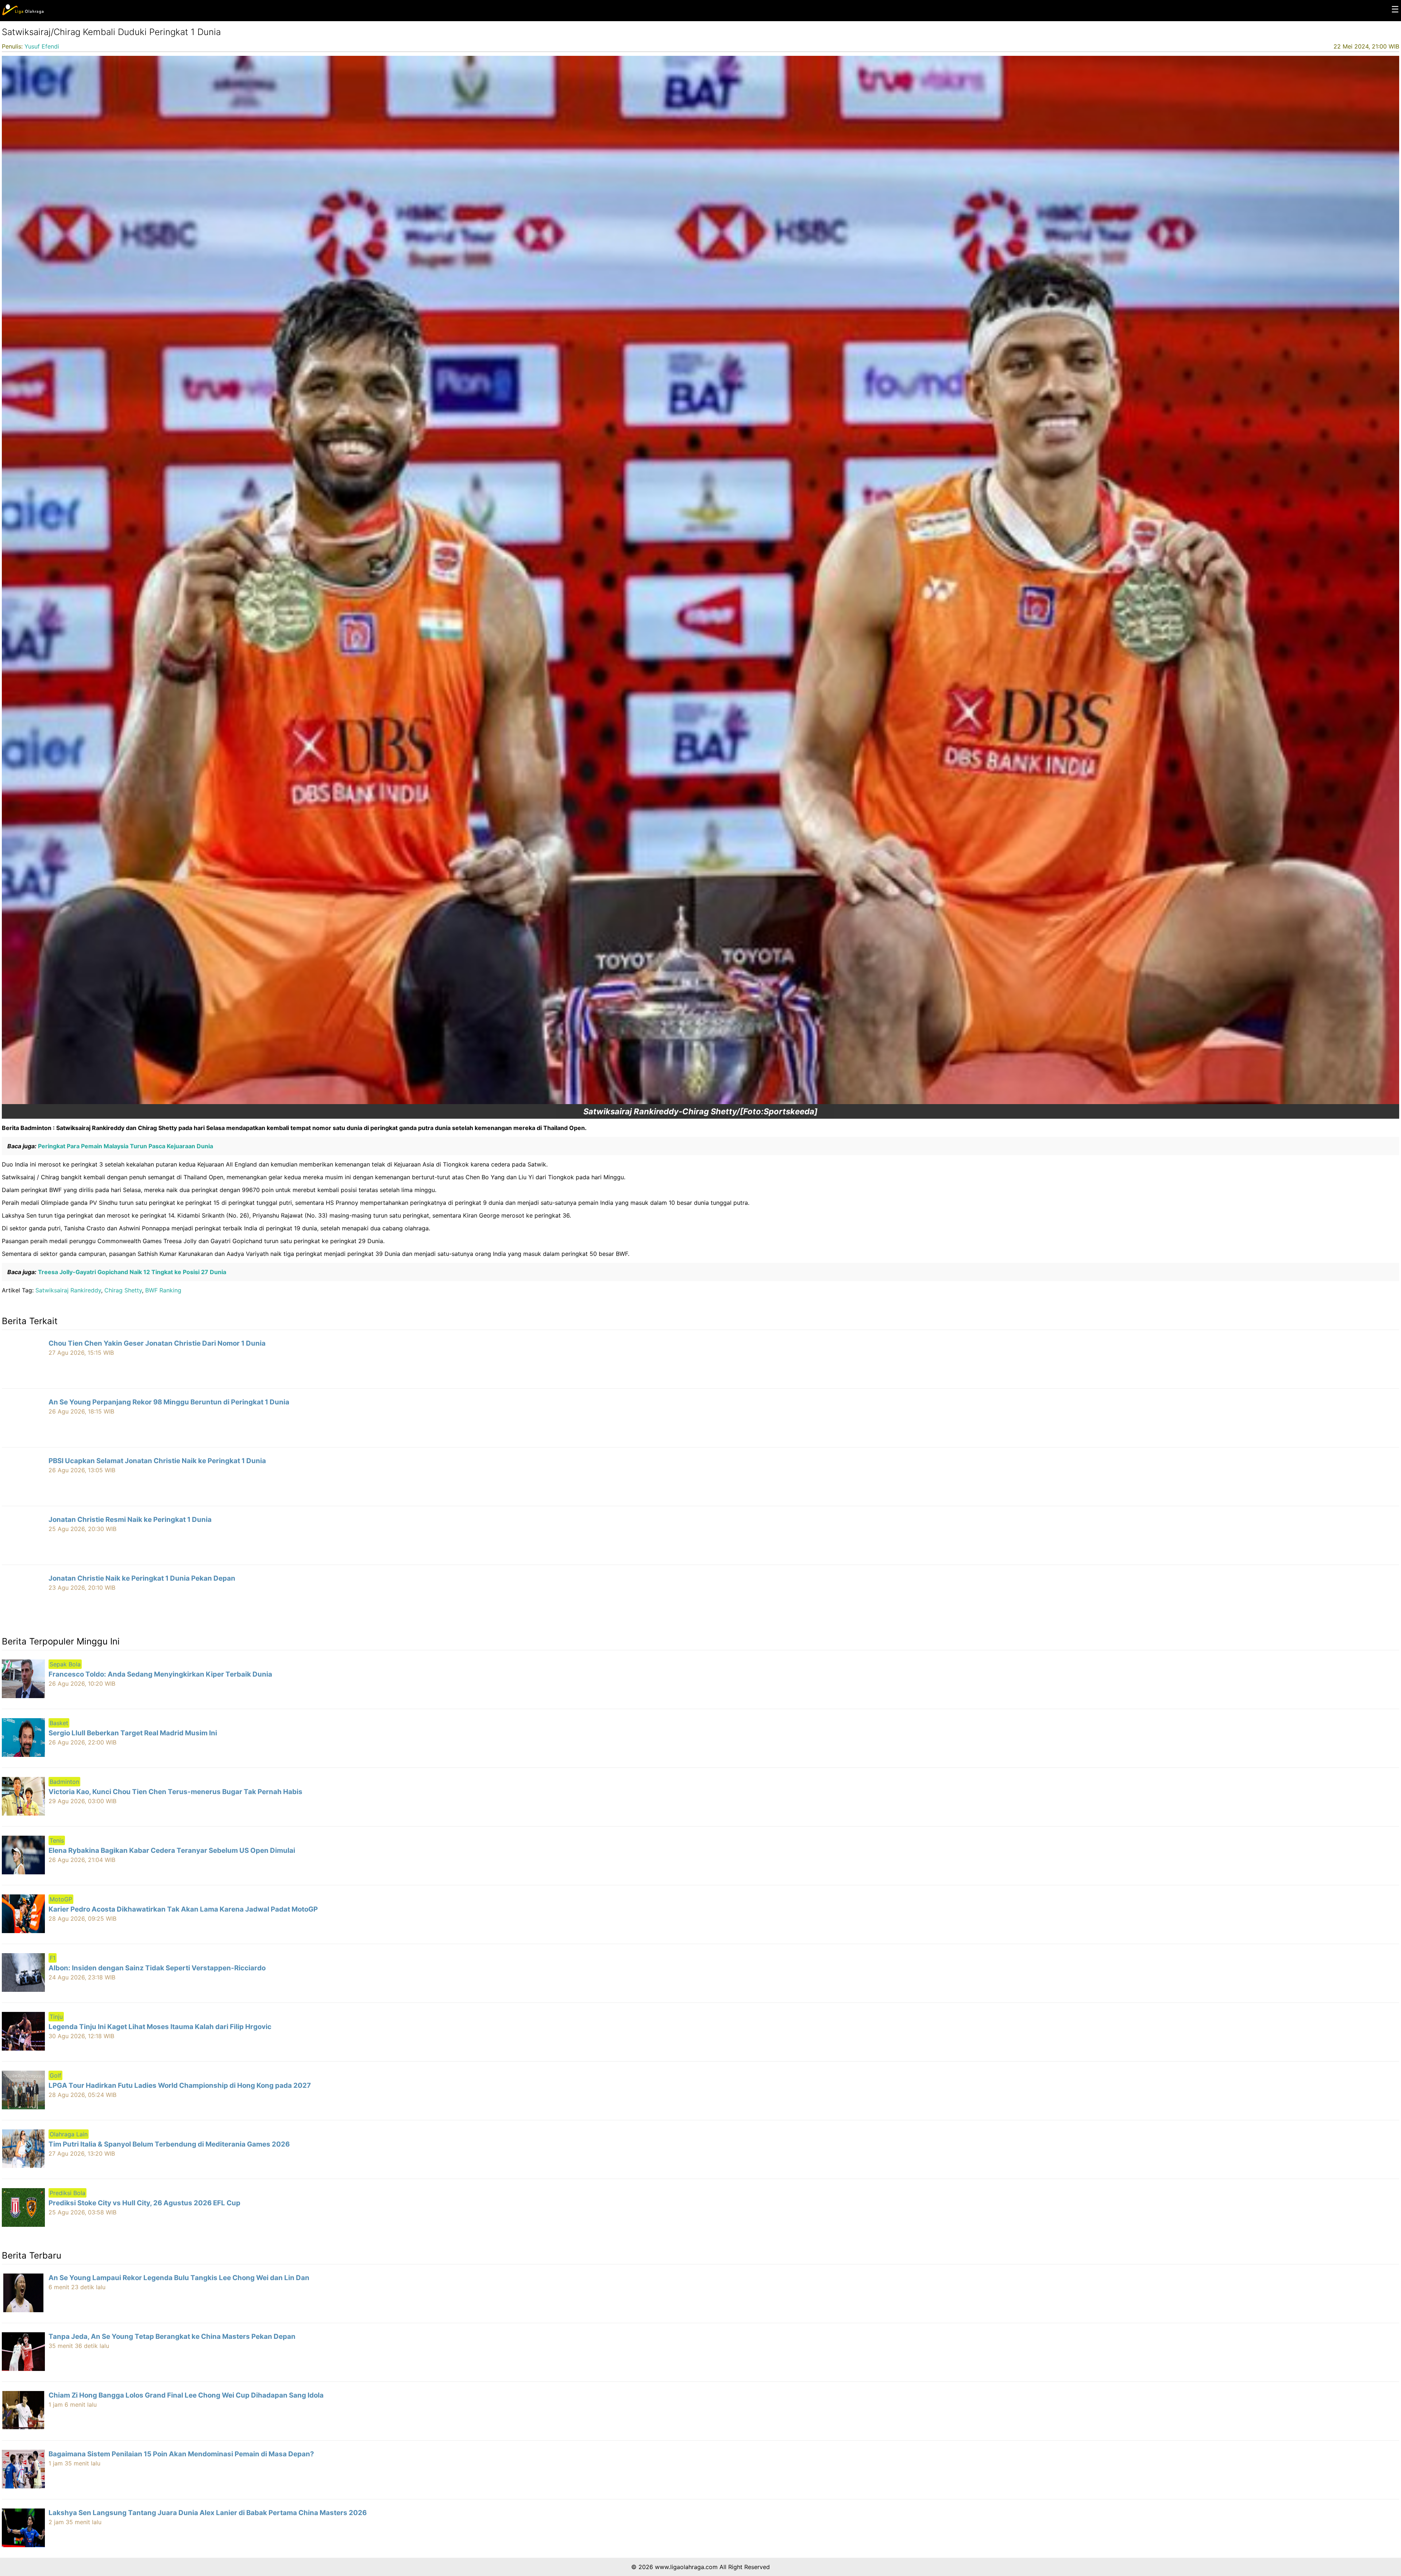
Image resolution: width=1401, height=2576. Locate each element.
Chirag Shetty (123, 1290)
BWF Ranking (163, 1290)
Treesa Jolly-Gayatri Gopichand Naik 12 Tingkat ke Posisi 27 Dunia (131, 1272)
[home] (23, 14)
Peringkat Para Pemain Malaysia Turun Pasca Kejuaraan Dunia (125, 1146)
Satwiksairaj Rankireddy (68, 1290)
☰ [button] (1395, 9)
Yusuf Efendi (42, 46)
